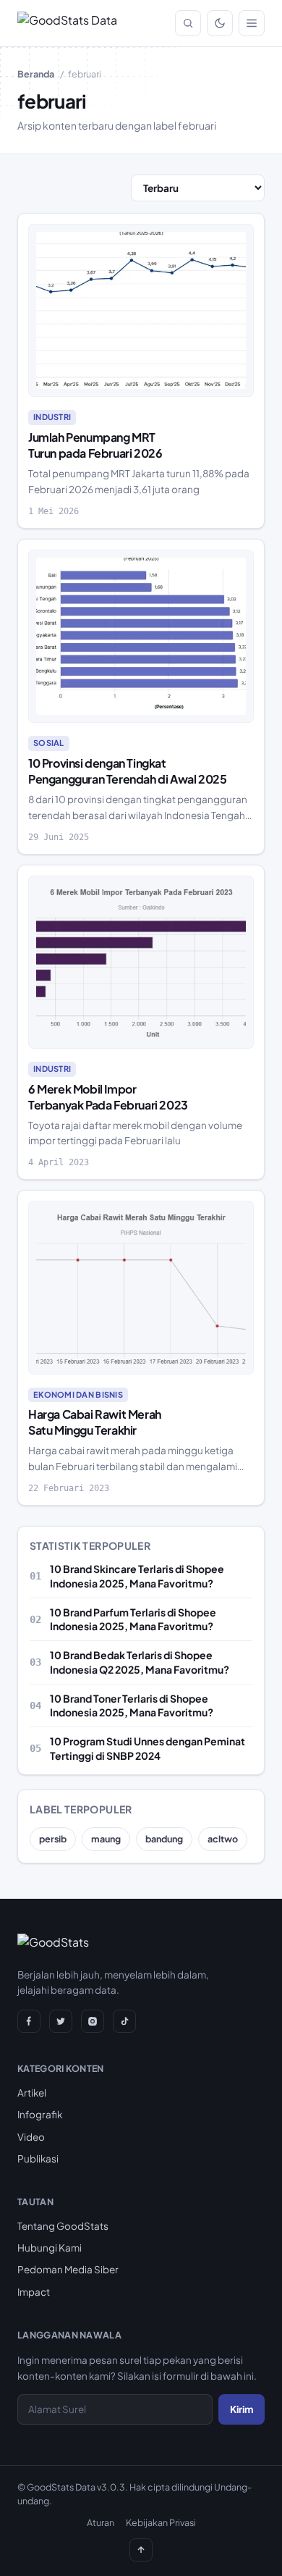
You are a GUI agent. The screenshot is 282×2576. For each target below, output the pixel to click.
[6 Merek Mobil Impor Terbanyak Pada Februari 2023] (141, 962)
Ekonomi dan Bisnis (78, 1394)
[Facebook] (29, 2021)
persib (53, 1839)
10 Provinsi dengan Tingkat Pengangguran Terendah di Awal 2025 (127, 771)
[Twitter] (61, 2021)
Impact (34, 2292)
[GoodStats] (53, 1945)
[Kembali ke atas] (141, 2550)
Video (31, 2137)
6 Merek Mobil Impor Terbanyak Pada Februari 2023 (108, 1097)
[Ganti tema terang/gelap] (220, 23)
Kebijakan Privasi (161, 2522)
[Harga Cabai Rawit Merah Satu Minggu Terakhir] (141, 1288)
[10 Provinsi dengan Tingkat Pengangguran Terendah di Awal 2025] (141, 637)
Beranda (36, 74)
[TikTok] (124, 2021)
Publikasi (38, 2158)
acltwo (223, 1839)
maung (106, 1839)
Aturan (101, 2522)
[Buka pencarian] (188, 23)
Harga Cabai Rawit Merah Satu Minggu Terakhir (95, 1422)
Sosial (49, 743)
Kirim (242, 2409)
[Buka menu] (252, 23)
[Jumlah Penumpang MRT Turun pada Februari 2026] (141, 311)
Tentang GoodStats (63, 2226)
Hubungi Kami (50, 2248)
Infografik (40, 2114)
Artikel (32, 2093)
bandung (164, 1839)
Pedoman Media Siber (68, 2269)
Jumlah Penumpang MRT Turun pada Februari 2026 (95, 445)
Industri (52, 417)
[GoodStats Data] (67, 23)
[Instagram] (93, 2021)
